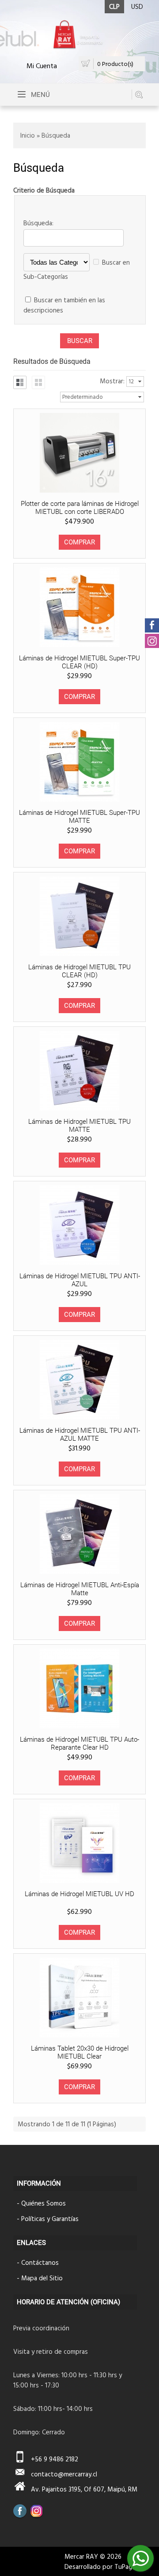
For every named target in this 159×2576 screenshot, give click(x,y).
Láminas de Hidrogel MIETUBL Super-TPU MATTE (79, 817)
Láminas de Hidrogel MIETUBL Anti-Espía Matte (80, 1589)
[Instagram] (37, 2511)
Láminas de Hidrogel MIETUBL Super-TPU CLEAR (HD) (79, 662)
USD (137, 6)
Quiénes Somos (44, 2203)
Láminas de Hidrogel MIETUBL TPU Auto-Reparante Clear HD (79, 1743)
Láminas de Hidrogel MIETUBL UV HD (79, 1894)
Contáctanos (40, 2262)
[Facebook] (20, 2511)
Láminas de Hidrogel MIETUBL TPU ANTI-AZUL (80, 1280)
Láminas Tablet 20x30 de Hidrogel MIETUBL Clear (80, 2052)
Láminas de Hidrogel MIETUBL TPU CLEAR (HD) (79, 971)
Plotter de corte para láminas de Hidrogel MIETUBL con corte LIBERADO (80, 508)
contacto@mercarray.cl (64, 2474)
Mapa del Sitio (42, 2278)
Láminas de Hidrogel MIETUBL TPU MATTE (79, 1126)
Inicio (28, 135)
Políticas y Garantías (50, 2219)
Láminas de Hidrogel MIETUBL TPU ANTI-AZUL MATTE (80, 1435)
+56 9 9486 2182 (55, 2459)
